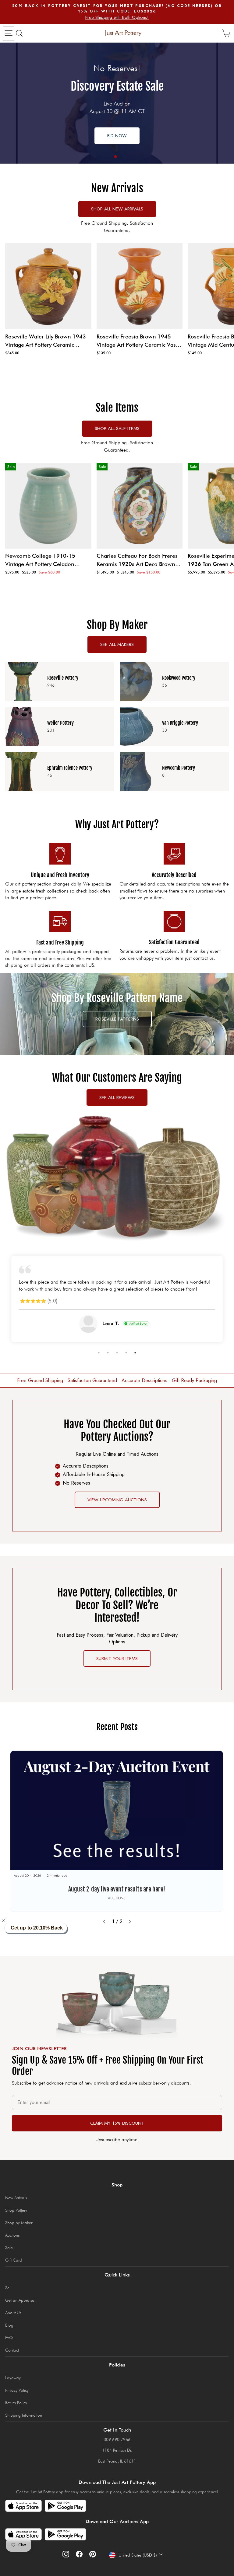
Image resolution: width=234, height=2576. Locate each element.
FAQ (9, 2338)
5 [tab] (135, 1353)
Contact (12, 2350)
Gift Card (14, 2260)
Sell (8, 2288)
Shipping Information (24, 2415)
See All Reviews (117, 1097)
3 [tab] (117, 1353)
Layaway (13, 2378)
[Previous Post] (104, 1922)
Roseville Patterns (117, 1019)
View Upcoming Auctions (117, 1500)
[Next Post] (130, 1922)
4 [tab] (126, 1353)
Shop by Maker (19, 2223)
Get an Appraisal (20, 2300)
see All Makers (117, 644)
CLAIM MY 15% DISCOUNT (117, 2123)
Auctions (12, 2235)
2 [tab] (108, 1353)
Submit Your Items (117, 1659)
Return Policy (16, 2403)
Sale (9, 2248)
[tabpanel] (117, 103)
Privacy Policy (17, 2390)
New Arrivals (16, 2198)
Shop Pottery (16, 2210)
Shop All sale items (117, 428)
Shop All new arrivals (117, 209)
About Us (13, 2313)
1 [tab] (115, 157)
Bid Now (117, 136)
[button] (7, 1920)
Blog (9, 2325)
